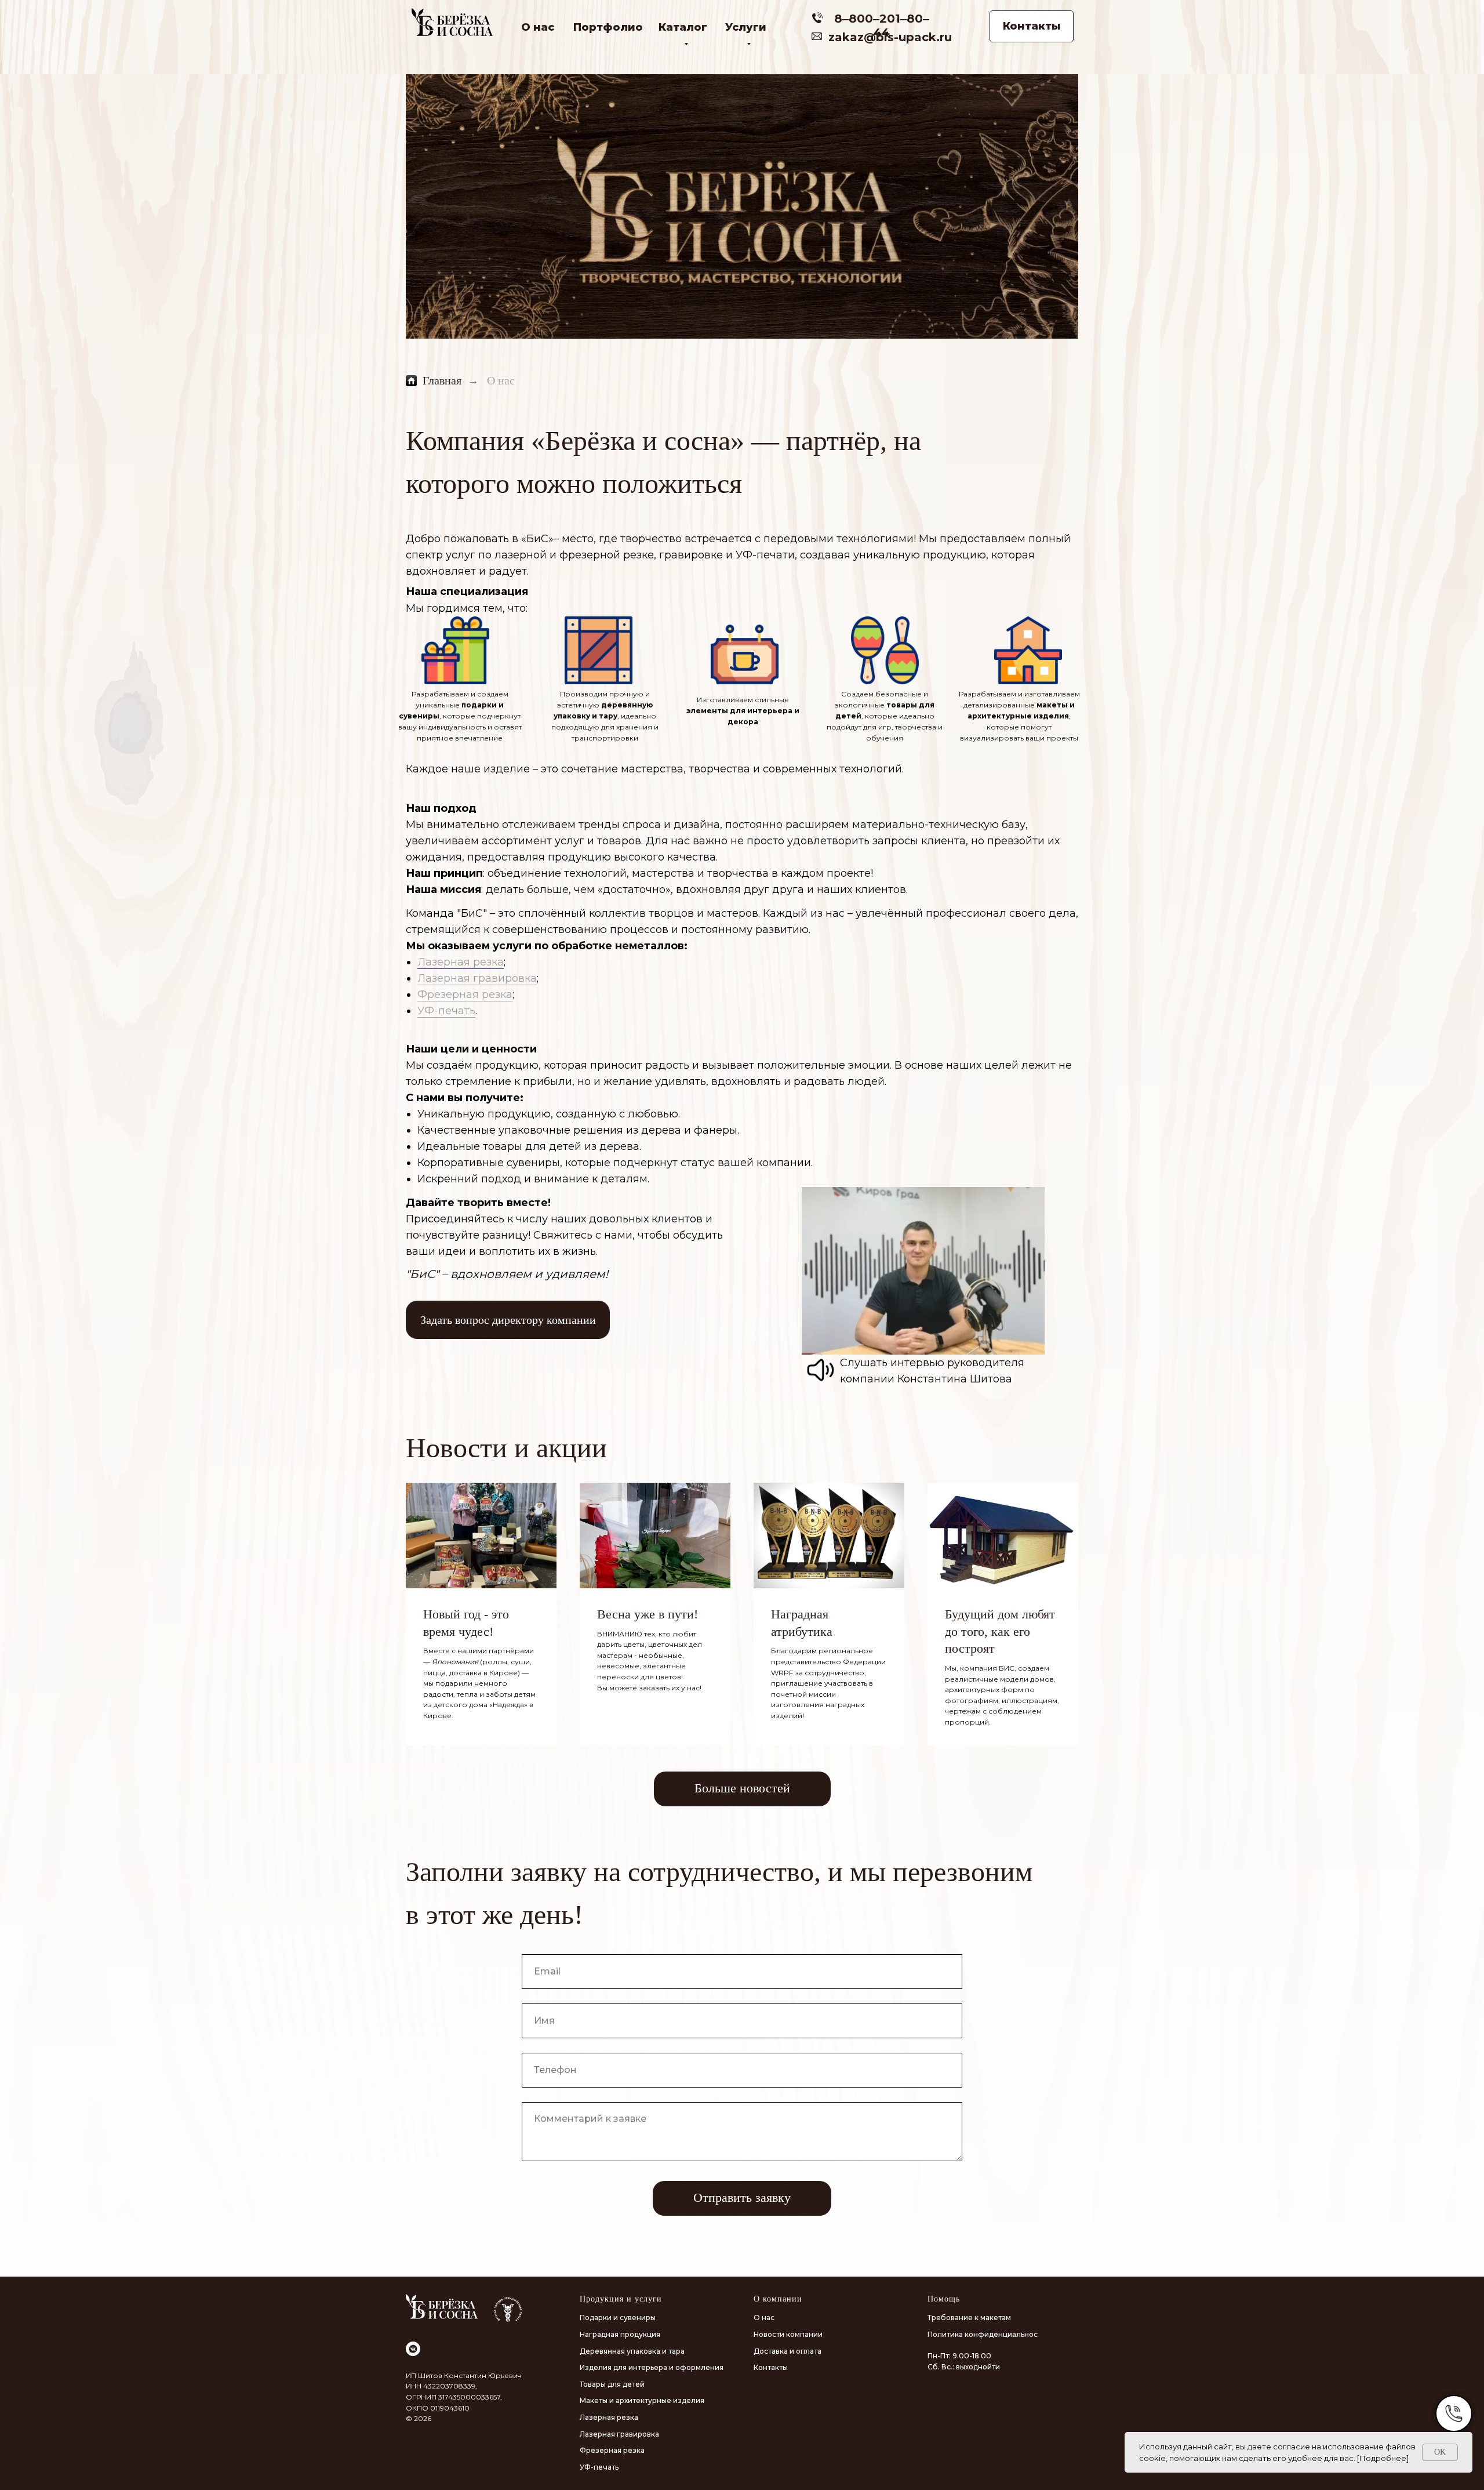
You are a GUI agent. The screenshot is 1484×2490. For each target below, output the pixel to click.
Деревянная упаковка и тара (632, 2351)
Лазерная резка (461, 962)
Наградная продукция (620, 2334)
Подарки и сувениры (618, 2317)
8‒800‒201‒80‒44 (882, 26)
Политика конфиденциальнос (983, 2334)
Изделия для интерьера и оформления (652, 2367)
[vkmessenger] (413, 2349)
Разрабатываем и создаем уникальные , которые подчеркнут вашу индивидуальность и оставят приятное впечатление (460, 716)
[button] (508, 1320)
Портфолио (608, 27)
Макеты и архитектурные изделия (642, 2400)
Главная (442, 380)
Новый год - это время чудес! (466, 1623)
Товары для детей (612, 2384)
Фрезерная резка (465, 994)
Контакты (771, 2367)
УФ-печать (446, 1011)
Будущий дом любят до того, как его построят (1000, 1631)
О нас (538, 27)
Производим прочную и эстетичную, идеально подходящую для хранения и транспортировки (605, 716)
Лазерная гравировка (477, 978)
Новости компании (788, 2334)
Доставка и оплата (788, 2351)
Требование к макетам (969, 2317)
